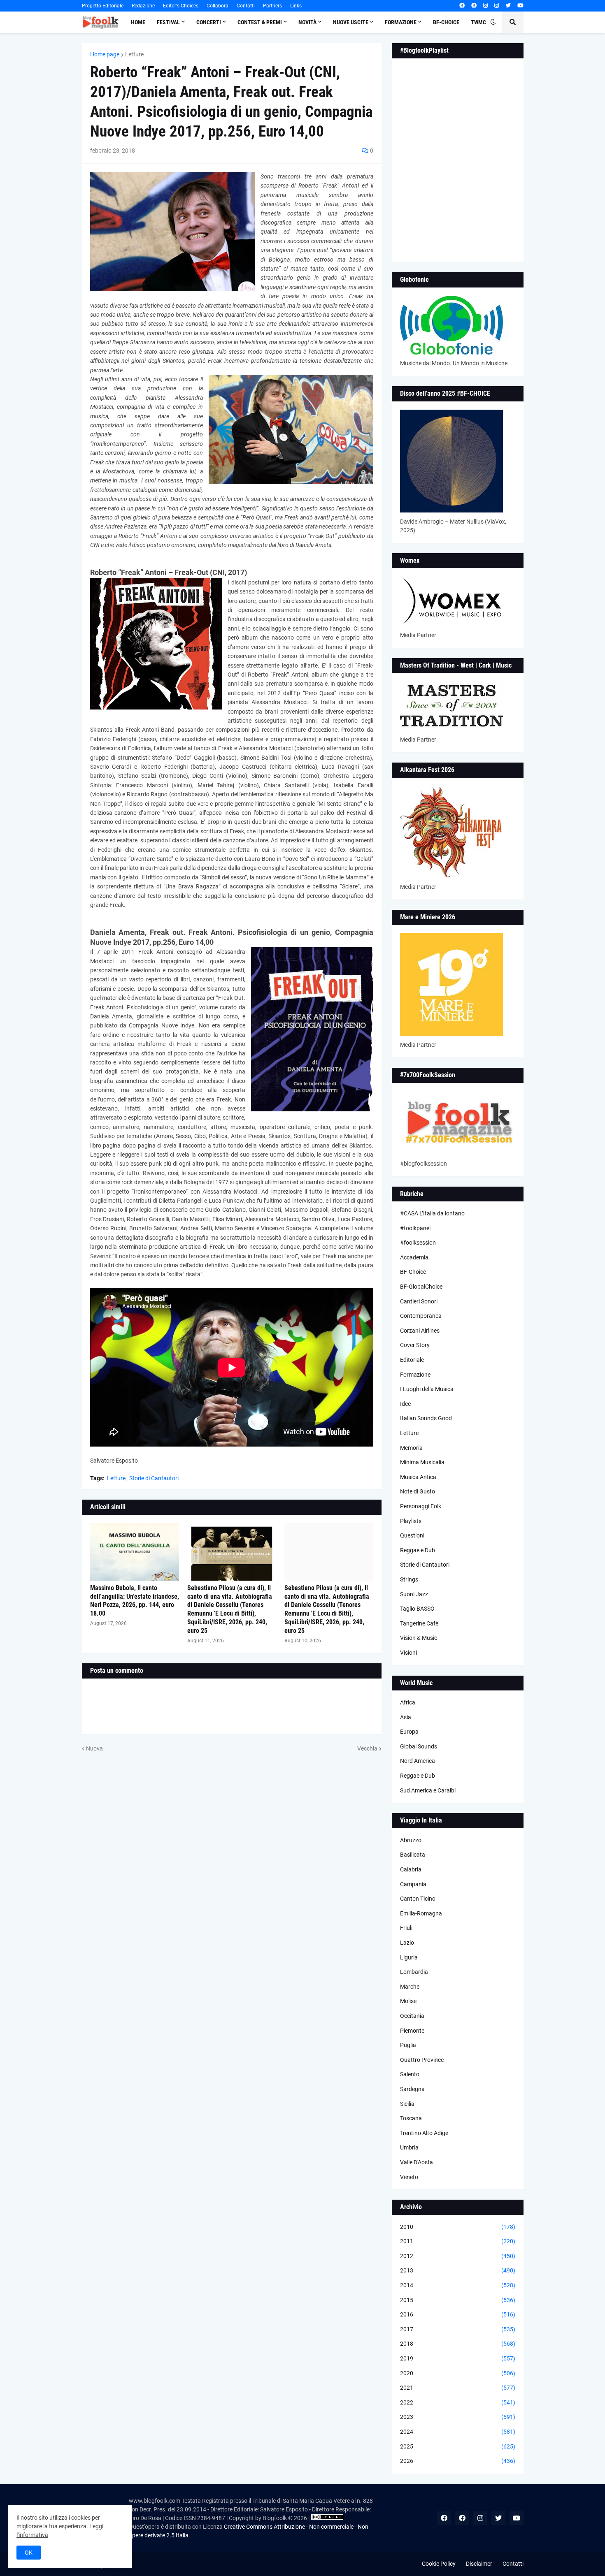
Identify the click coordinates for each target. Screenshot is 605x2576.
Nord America (418, 1761)
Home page (105, 54)
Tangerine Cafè (419, 1623)
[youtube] (520, 6)
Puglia (408, 2045)
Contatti (246, 6)
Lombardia (414, 1972)
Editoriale (412, 1360)
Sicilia (407, 2104)
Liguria (409, 1957)
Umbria (409, 2147)
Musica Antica (418, 1477)
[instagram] (485, 6)
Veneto (409, 2177)
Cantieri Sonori (419, 1301)
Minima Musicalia (422, 1462)
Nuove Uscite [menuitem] (351, 22)
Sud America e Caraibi (428, 1790)
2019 (458, 2358)
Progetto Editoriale (103, 6)
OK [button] (29, 2553)
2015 (458, 2300)
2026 (458, 2461)
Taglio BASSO (417, 1609)
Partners (272, 6)
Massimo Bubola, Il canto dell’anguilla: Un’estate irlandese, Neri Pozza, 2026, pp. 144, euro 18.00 (135, 1601)
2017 (458, 2329)
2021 (458, 2388)
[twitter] (508, 6)
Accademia (414, 1257)
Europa (409, 1732)
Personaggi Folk (421, 1506)
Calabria (411, 1869)
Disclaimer (479, 2564)
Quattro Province (422, 2060)
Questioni (412, 1535)
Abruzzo (411, 1840)
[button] (493, 22)
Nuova (94, 1748)
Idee (405, 1404)
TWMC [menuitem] (478, 22)
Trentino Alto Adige (424, 2133)
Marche (410, 1987)
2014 (458, 2285)
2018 (458, 2344)
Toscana (411, 2118)
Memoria (411, 1448)
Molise (408, 2001)
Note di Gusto (418, 1491)
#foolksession (418, 1243)
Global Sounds (419, 1746)
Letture (134, 54)
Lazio (407, 1943)
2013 (458, 2270)
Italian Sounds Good (426, 1418)
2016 (458, 2314)
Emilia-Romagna (421, 1913)
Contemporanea (421, 1316)
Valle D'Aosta (417, 2162)
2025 (458, 2446)
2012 (458, 2256)
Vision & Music (419, 1638)
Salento (410, 2074)
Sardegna (412, 2089)
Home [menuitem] (138, 22)
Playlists (411, 1521)
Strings (409, 1579)
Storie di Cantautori (154, 1478)
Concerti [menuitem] (209, 22)
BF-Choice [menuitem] (446, 22)
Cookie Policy (439, 2564)
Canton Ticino (418, 1899)
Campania (413, 1884)
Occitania (412, 2016)
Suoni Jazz (414, 1594)
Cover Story (415, 1345)
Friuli (406, 1928)
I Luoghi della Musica (427, 1389)
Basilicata (413, 1855)
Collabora (218, 6)
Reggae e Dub (418, 1550)
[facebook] (462, 6)
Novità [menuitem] (307, 22)
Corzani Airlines (420, 1331)
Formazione (415, 1375)
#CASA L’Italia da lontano (432, 1213)
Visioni (408, 1653)
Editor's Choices (181, 6)
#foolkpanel (415, 1228)
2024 (458, 2432)
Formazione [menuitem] (401, 22)
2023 (458, 2417)
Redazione (143, 6)
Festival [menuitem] (168, 22)
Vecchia (367, 1748)
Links (296, 6)
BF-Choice (413, 1272)
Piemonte (412, 2031)
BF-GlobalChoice (421, 1287)
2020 (458, 2373)
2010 (458, 2227)
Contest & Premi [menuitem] (260, 22)
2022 (458, 2402)
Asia (406, 1717)
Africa (408, 1702)
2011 (458, 2241)
